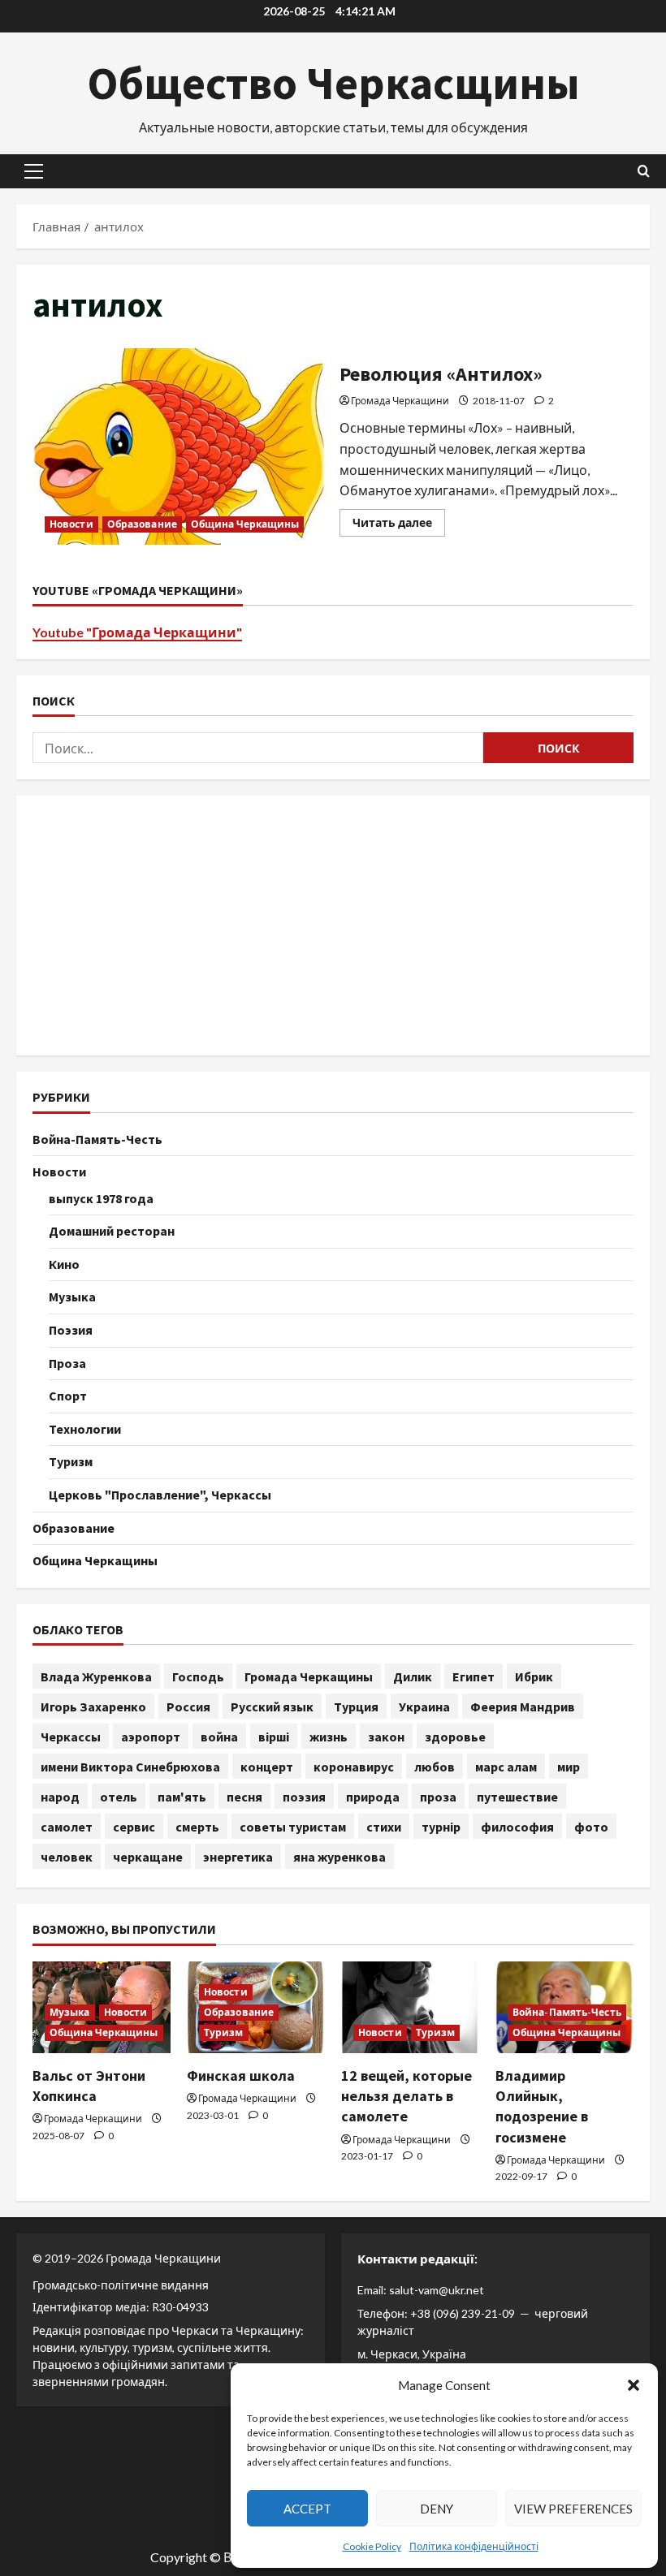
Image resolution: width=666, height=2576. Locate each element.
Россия (188, 1707)
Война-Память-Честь (97, 1139)
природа (373, 1797)
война (219, 1737)
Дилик (413, 1676)
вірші (274, 1737)
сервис (134, 1827)
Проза (67, 1363)
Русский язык (272, 1707)
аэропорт (151, 1737)
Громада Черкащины (309, 1676)
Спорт (68, 1396)
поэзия (304, 1797)
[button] (634, 2385)
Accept (307, 2509)
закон (386, 1737)
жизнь (329, 1737)
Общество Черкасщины (333, 83)
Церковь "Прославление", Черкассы (160, 1495)
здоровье (455, 1737)
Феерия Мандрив (523, 1707)
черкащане (148, 1857)
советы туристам (293, 1827)
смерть (197, 1827)
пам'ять (182, 1797)
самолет (67, 1827)
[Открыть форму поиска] (644, 171)
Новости (71, 524)
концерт (267, 1767)
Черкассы (71, 1737)
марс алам (506, 1767)
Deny (437, 2509)
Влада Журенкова (96, 1676)
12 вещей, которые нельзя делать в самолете (407, 2096)
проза (438, 1797)
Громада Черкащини (400, 401)
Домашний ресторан (112, 1231)
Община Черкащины (245, 524)
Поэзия (71, 1330)
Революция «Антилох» (180, 447)
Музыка (72, 1297)
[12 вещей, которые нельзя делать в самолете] (410, 2007)
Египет (474, 1676)
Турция (356, 1707)
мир (569, 1767)
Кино (64, 1264)
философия (517, 1827)
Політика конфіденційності (474, 2546)
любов (435, 1767)
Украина (424, 1707)
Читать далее (399, 526)
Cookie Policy (372, 2546)
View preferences (573, 2509)
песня (244, 1797)
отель (119, 1797)
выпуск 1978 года (101, 1198)
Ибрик (534, 1676)
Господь (198, 1676)
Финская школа (241, 2075)
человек (67, 1857)
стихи (384, 1827)
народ (60, 1797)
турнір (441, 1827)
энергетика (238, 1857)
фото (591, 1827)
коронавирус (354, 1767)
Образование (142, 524)
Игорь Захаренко (93, 1707)
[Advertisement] (333, 926)
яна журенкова (339, 1857)
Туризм (71, 1461)
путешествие (517, 1797)
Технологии (85, 1429)
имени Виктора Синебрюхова (130, 1767)
